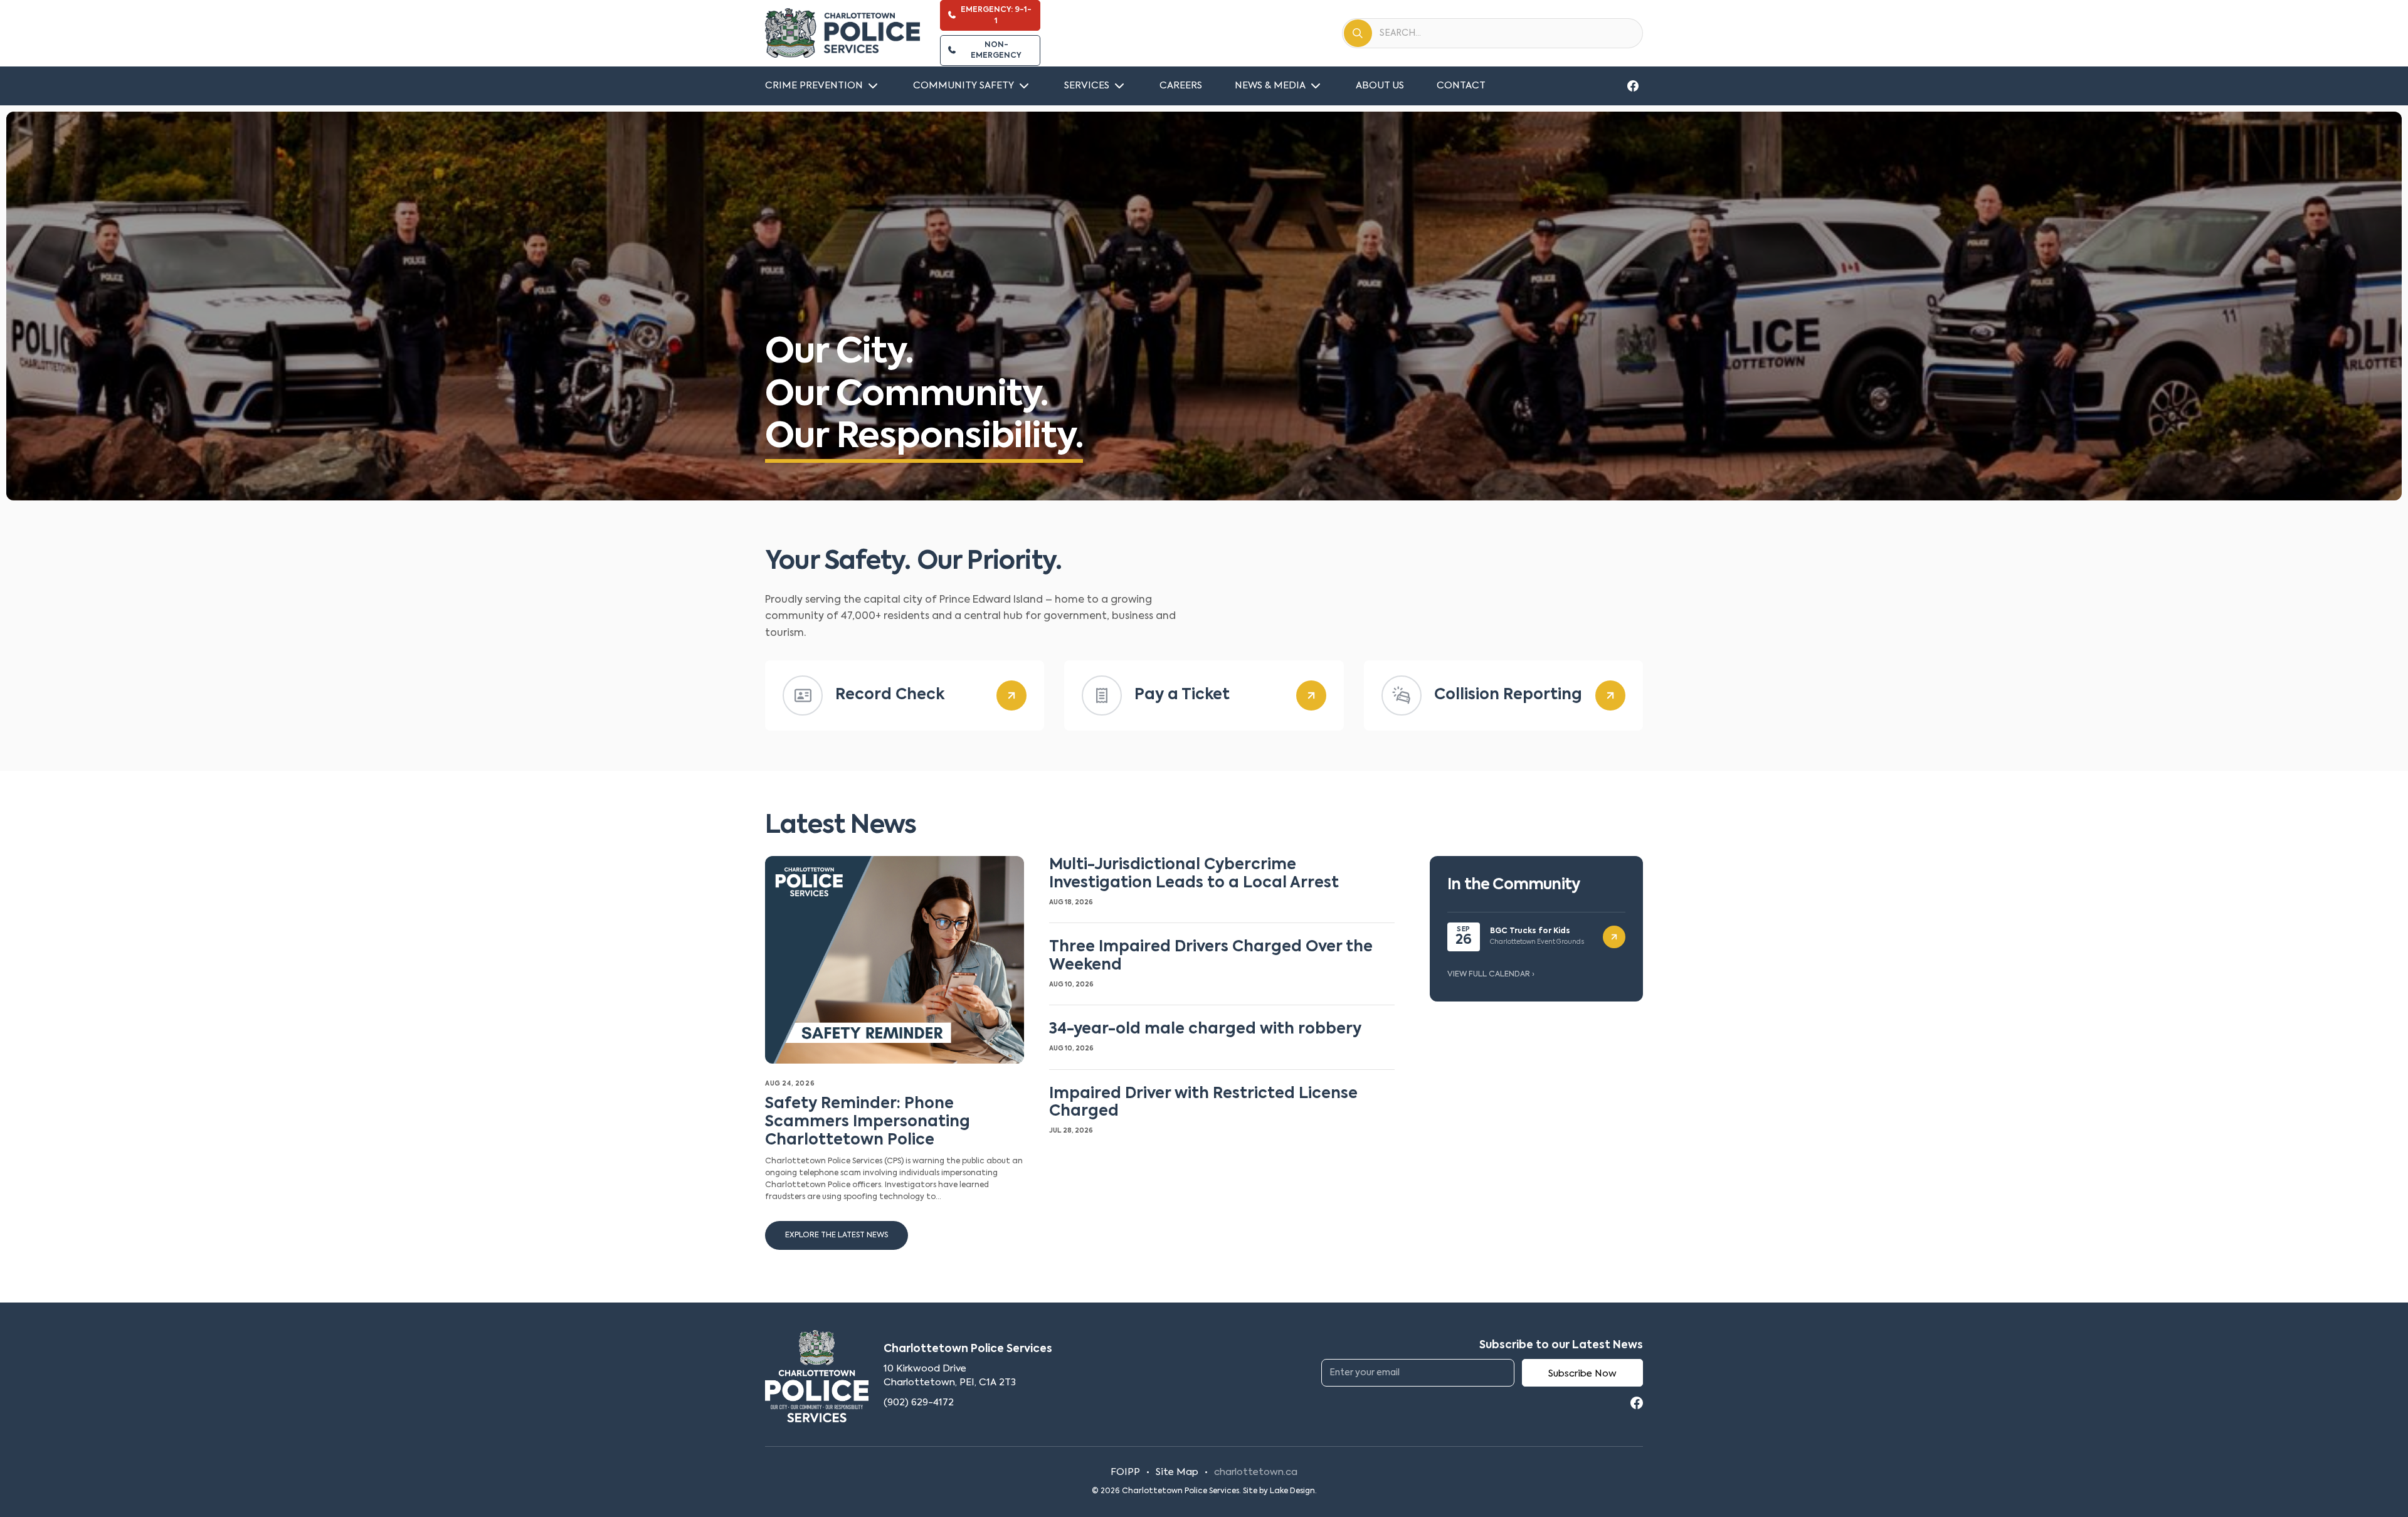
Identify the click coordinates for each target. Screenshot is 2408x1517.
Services (1087, 86)
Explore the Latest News (837, 1235)
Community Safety (964, 86)
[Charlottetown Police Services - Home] (842, 33)
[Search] (1358, 33)
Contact (1461, 86)
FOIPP (1125, 1472)
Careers (1181, 86)
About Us (1380, 86)
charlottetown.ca (1256, 1472)
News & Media (1270, 86)
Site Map (1177, 1472)
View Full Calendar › (1491, 975)
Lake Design (1292, 1491)
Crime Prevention (814, 86)
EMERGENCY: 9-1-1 (996, 15)
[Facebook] (1633, 86)
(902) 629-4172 (919, 1403)
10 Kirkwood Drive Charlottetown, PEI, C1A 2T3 (950, 1376)
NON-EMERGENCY (996, 50)
